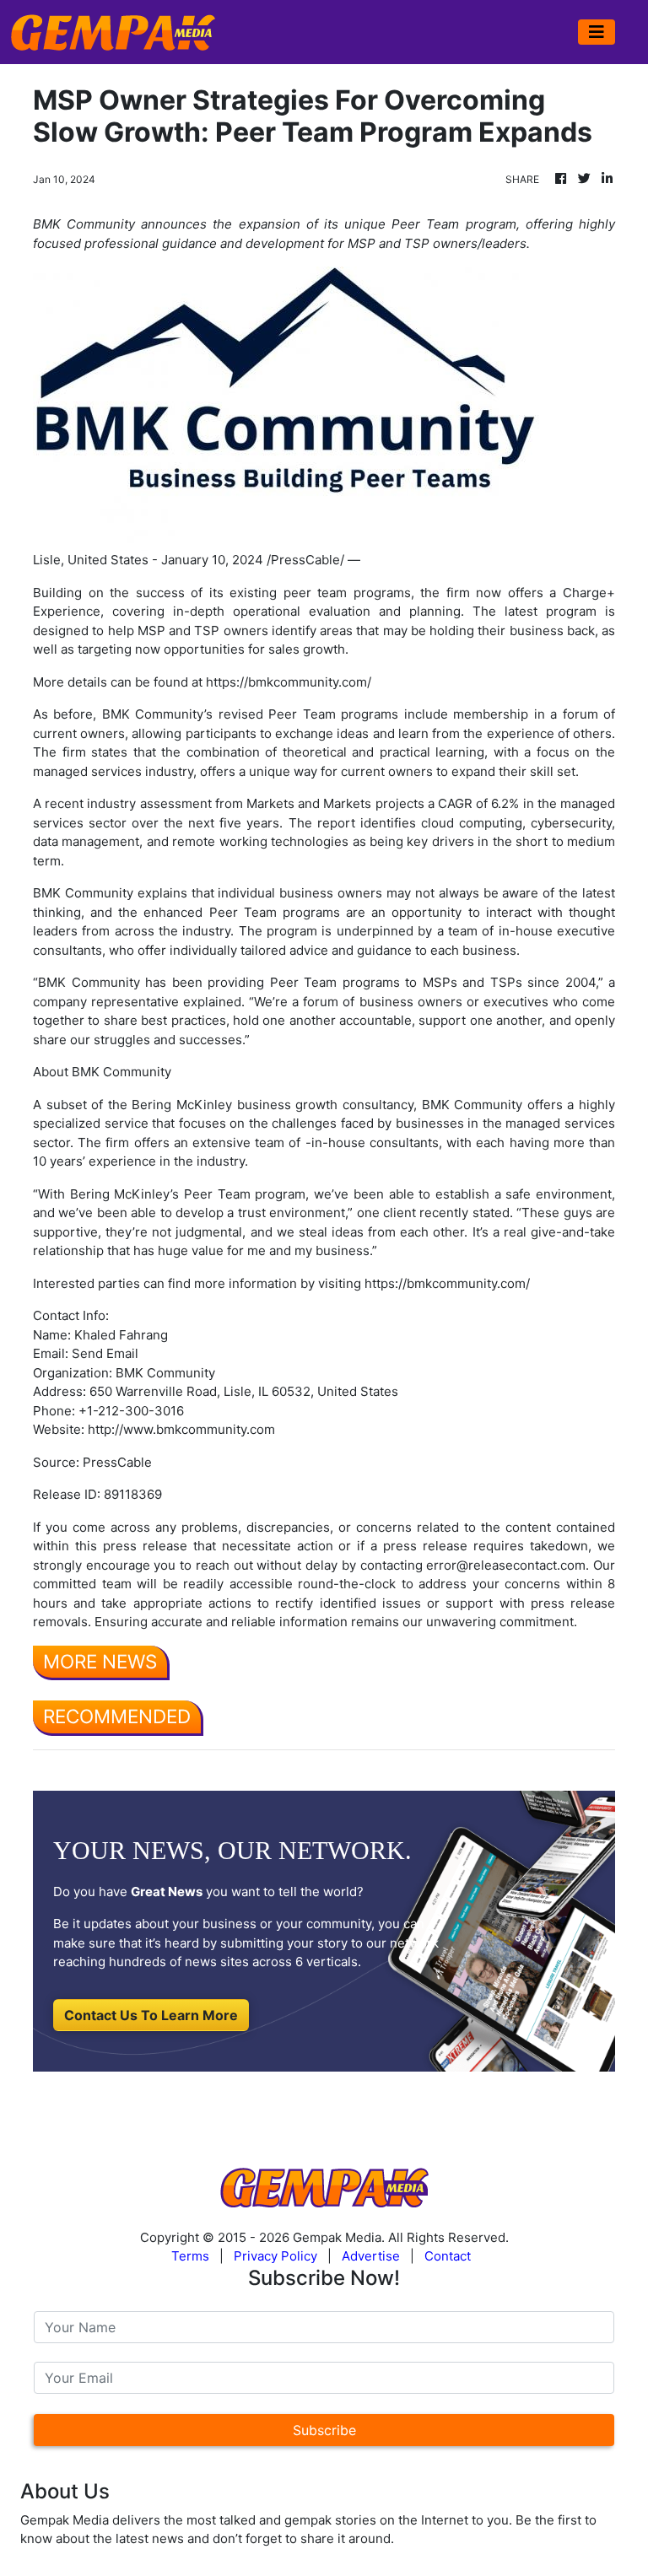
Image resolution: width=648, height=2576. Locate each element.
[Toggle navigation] (597, 32)
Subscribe (324, 2430)
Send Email (105, 1353)
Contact (448, 2256)
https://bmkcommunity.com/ (289, 682)
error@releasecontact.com (506, 1565)
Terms (190, 2256)
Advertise (371, 2256)
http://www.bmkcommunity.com (181, 1429)
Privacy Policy (275, 2256)
